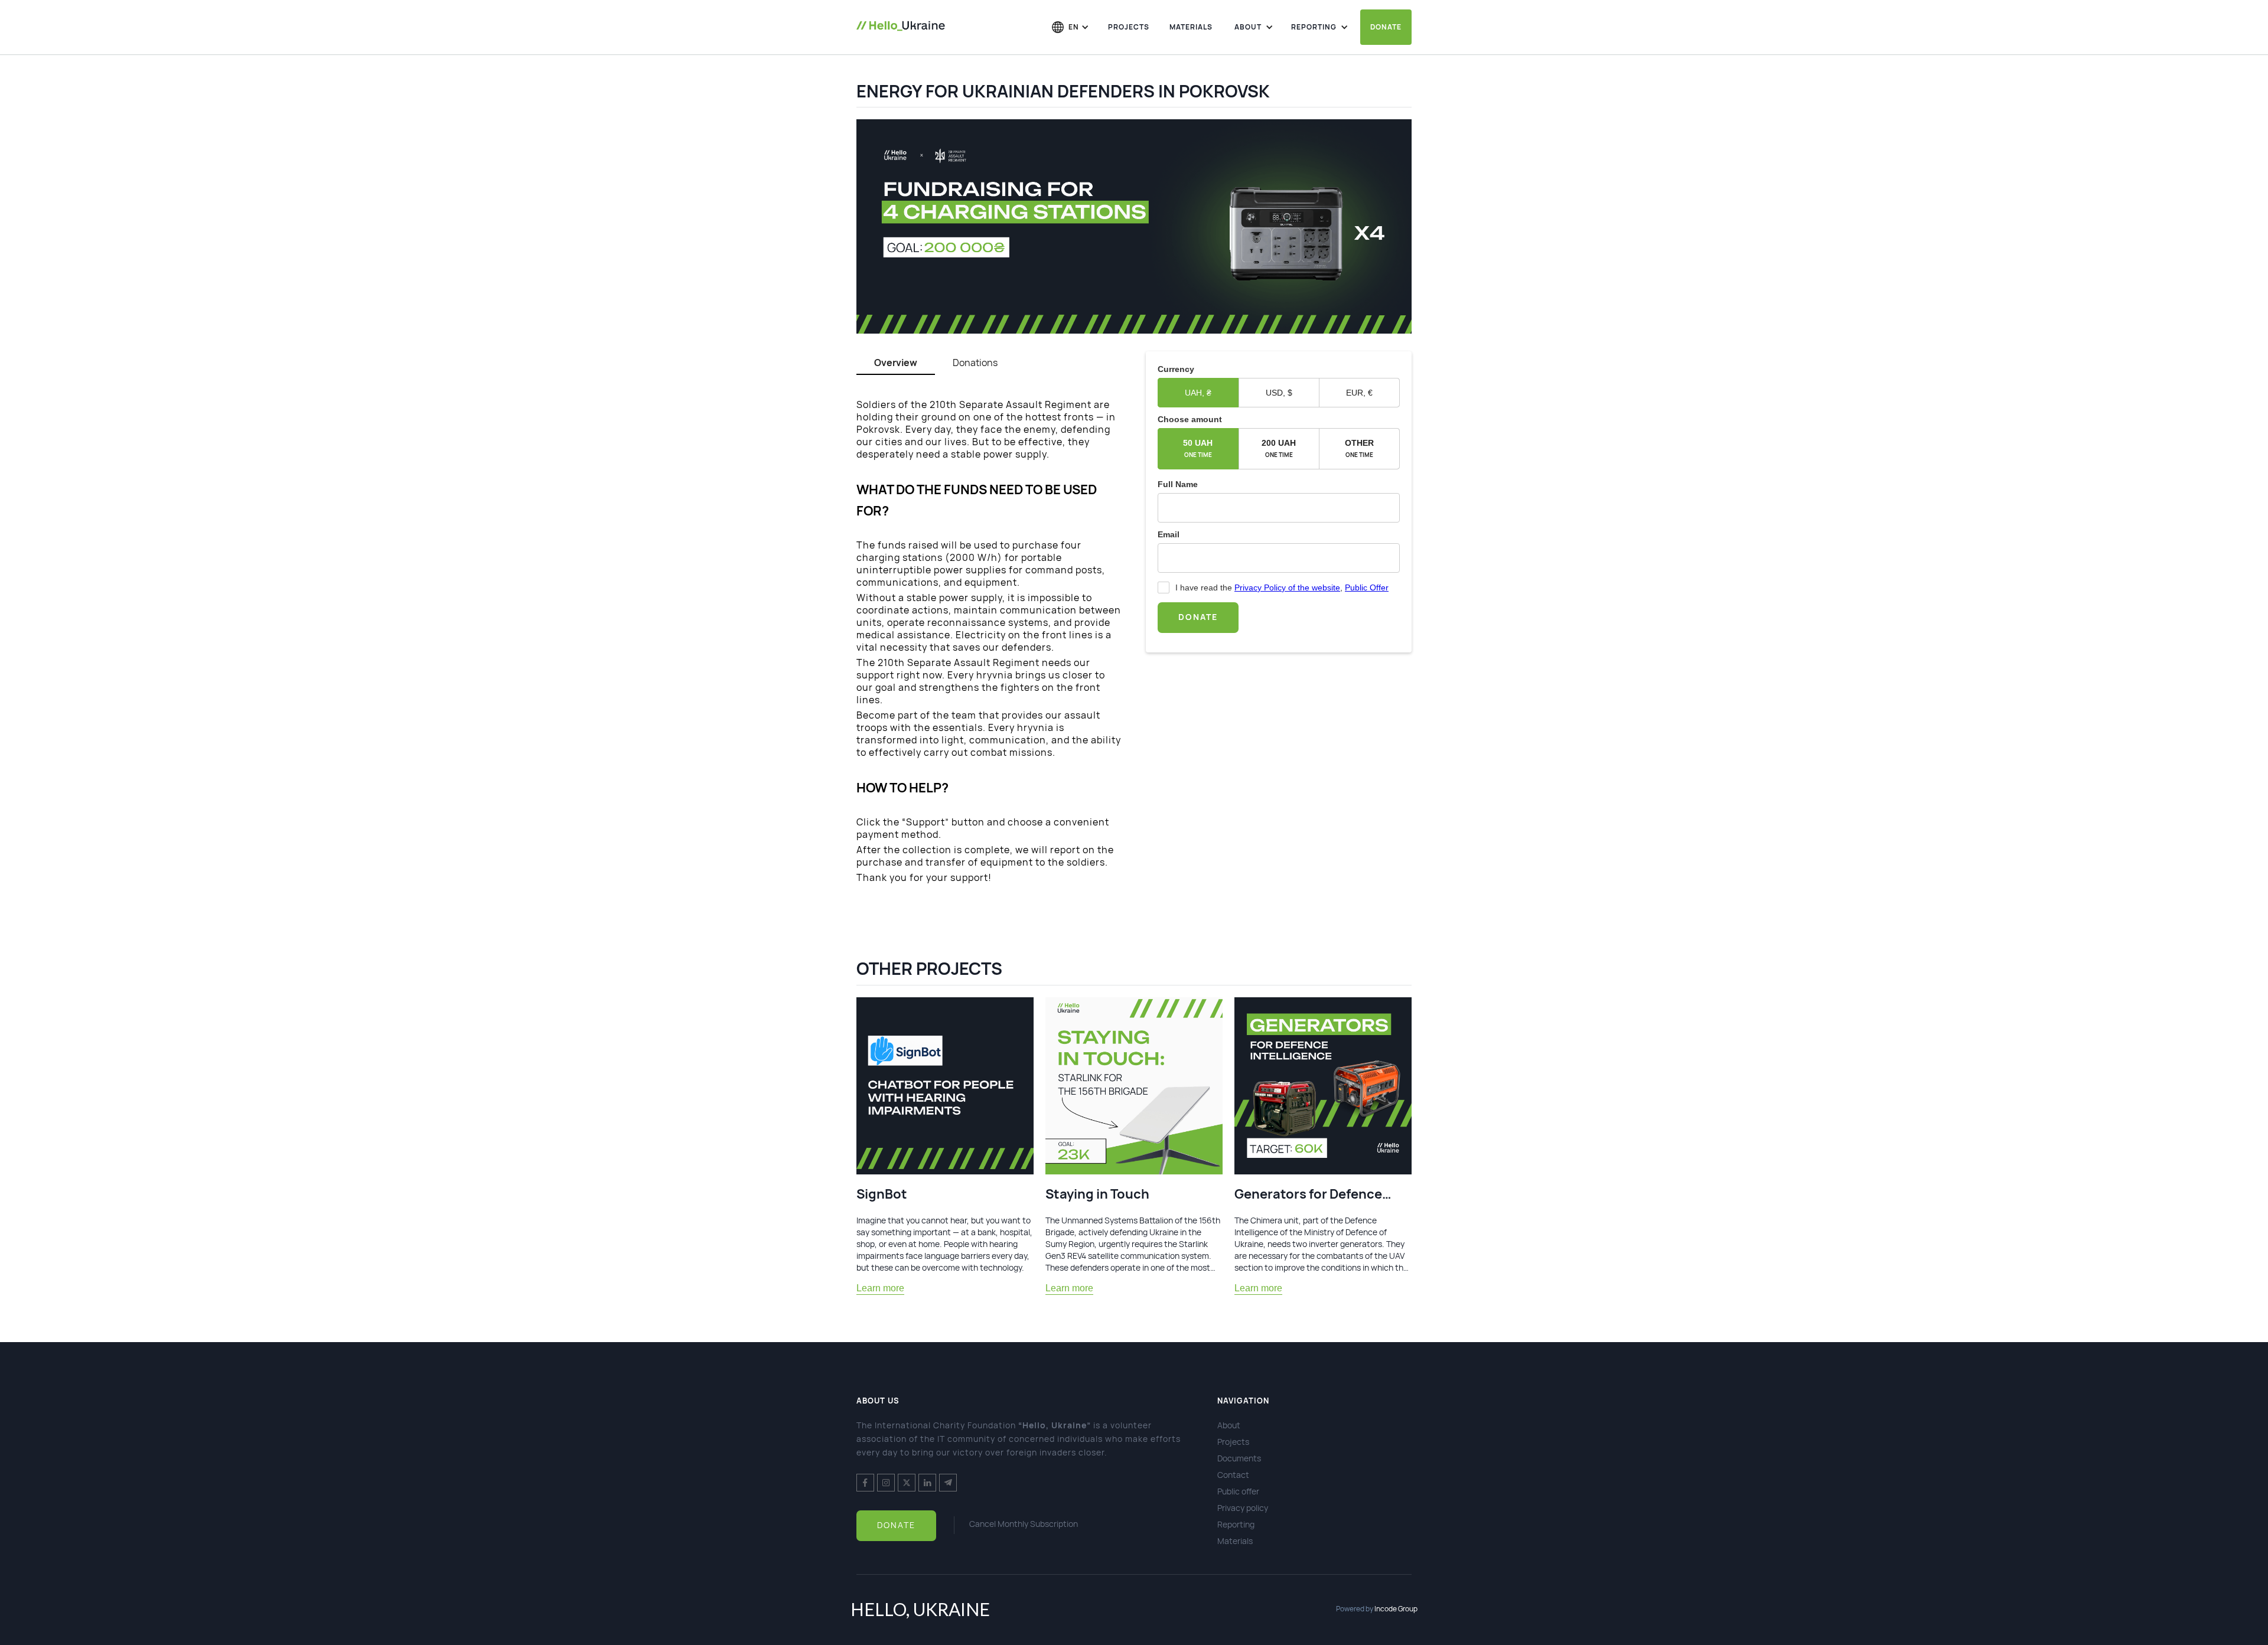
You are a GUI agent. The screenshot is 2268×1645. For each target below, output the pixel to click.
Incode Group (1396, 1609)
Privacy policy (1243, 1508)
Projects (1129, 27)
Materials (1235, 1541)
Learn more (880, 1288)
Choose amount (1190, 419)
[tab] (896, 363)
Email (1169, 534)
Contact (1233, 1475)
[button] (1071, 26)
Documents (1239, 1458)
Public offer (1238, 1491)
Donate (1386, 27)
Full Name (1178, 484)
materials (1191, 27)
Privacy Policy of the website (1287, 587)
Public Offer (1367, 587)
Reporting (1236, 1524)
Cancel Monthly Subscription (1024, 1524)
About (1229, 1425)
